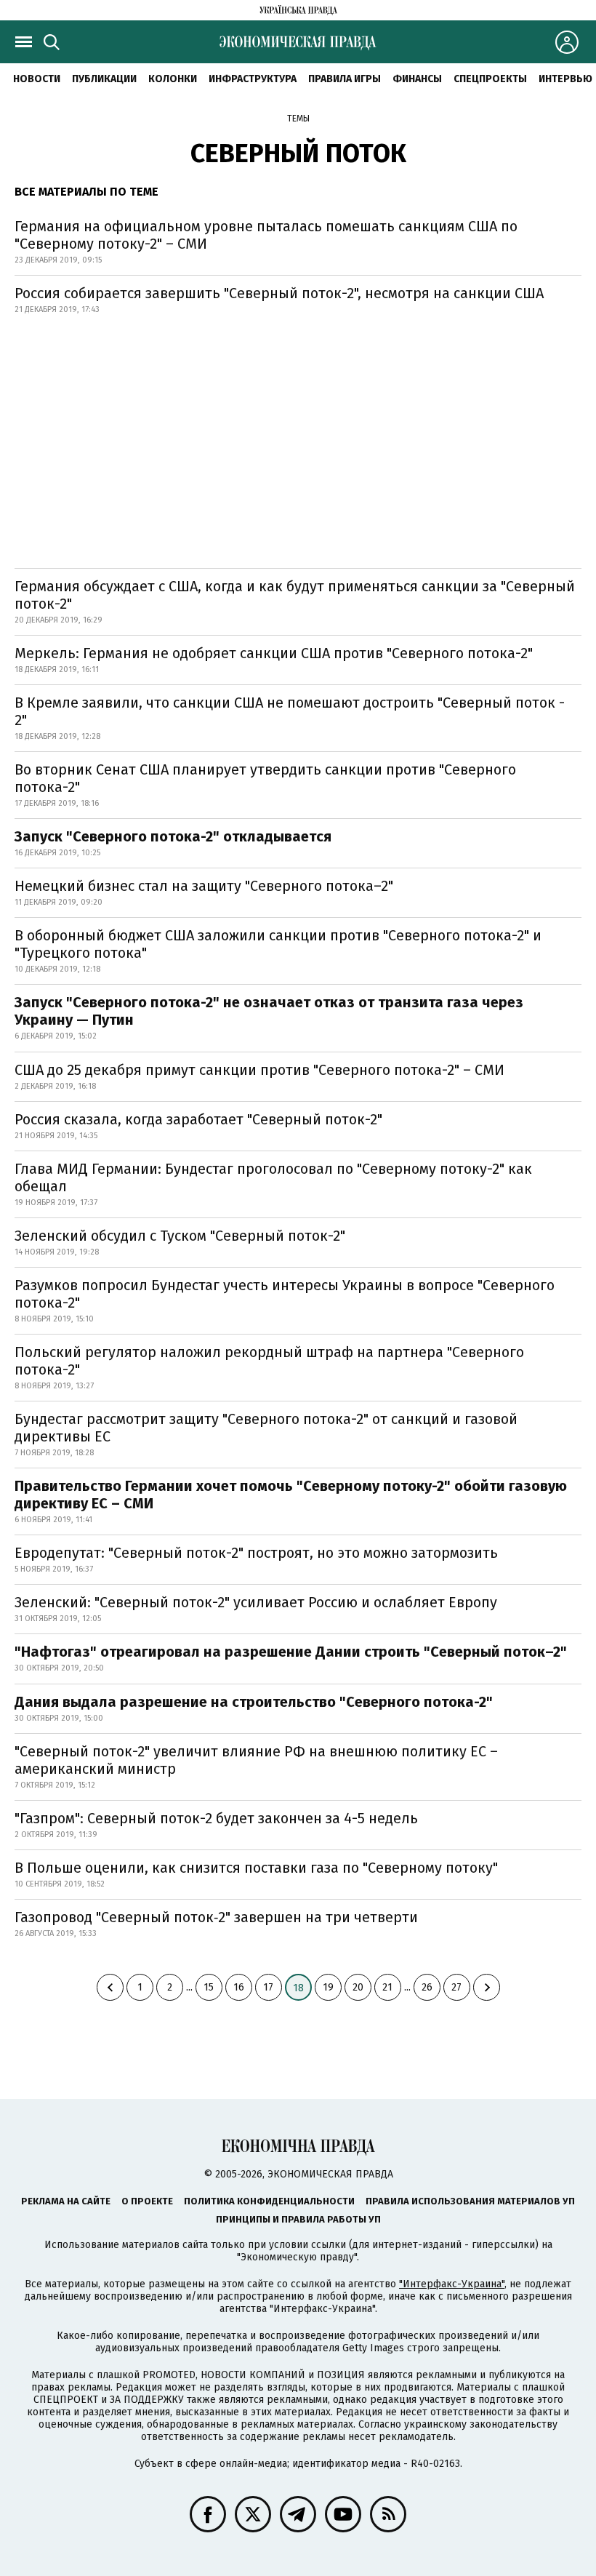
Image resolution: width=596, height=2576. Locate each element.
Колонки (173, 79)
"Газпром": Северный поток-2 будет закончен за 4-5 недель (216, 1818)
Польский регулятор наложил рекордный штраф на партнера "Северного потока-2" (269, 1361)
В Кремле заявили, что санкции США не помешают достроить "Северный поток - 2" (290, 711)
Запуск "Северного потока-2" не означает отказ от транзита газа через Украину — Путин (269, 1011)
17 (268, 1987)
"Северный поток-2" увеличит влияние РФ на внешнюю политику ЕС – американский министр (256, 1760)
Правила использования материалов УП (470, 2201)
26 (427, 1987)
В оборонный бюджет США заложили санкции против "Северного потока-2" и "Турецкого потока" (278, 944)
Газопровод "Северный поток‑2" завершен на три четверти (216, 1917)
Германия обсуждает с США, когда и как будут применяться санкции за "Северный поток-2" (295, 595)
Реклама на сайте (66, 2201)
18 (298, 1988)
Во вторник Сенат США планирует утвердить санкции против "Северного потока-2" (265, 778)
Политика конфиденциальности (269, 2201)
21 (387, 1987)
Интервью (565, 79)
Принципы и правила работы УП (298, 2219)
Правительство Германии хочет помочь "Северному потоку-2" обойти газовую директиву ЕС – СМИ (291, 1495)
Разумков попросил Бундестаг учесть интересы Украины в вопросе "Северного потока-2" (285, 1294)
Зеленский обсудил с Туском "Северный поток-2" (180, 1236)
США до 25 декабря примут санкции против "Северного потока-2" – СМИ (259, 1070)
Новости (37, 79)
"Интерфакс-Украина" (452, 2284)
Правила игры (345, 79)
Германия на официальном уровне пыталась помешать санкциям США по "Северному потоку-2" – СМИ (266, 235)
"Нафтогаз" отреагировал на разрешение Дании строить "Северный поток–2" (291, 1652)
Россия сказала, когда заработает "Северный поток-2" (198, 1119)
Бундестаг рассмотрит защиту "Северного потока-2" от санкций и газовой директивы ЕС (266, 1428)
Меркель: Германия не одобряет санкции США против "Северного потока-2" (274, 653)
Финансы (417, 79)
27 (456, 1987)
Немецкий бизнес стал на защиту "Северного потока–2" (204, 886)
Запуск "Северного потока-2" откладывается (173, 836)
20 (358, 1987)
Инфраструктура (253, 79)
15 (209, 1987)
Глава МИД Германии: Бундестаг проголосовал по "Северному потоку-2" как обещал (273, 1177)
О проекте (147, 2201)
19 (328, 1987)
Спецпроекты (490, 79)
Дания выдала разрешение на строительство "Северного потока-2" (254, 1702)
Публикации (104, 79)
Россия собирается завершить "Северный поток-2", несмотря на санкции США (279, 293)
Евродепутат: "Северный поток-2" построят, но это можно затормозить (256, 1553)
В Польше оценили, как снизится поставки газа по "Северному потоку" (256, 1868)
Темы (298, 119)
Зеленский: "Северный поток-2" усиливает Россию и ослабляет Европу (256, 1602)
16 (239, 1987)
